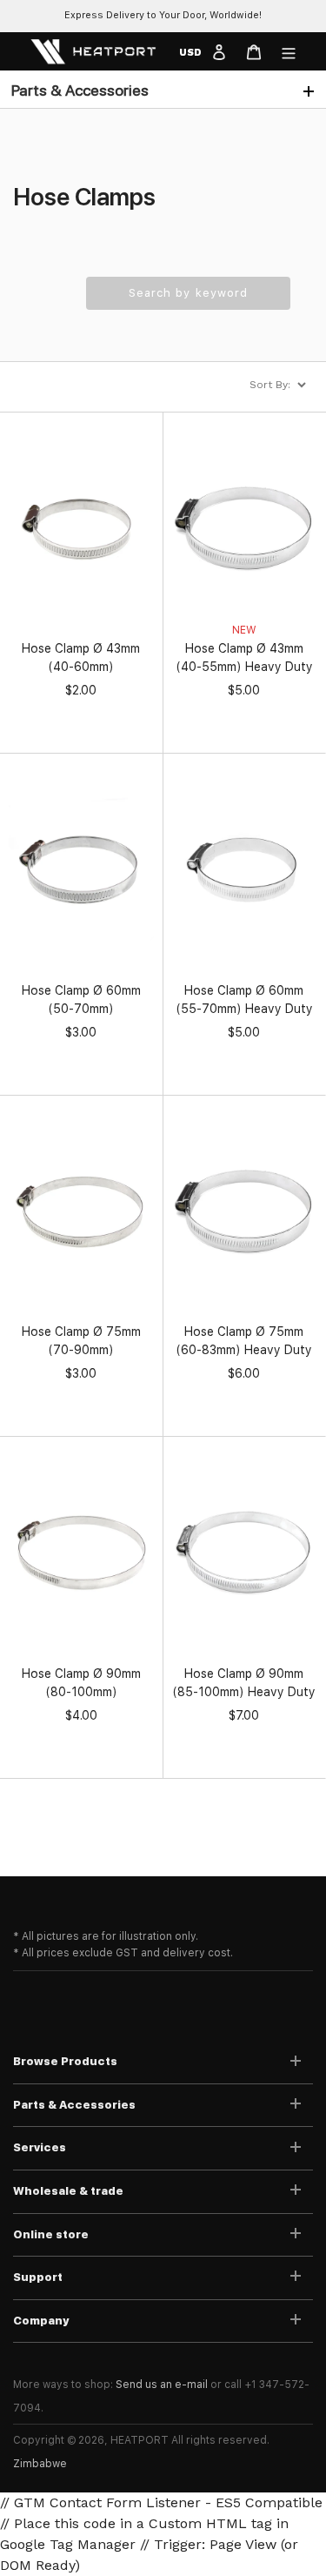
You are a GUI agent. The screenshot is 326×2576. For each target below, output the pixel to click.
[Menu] (289, 51)
